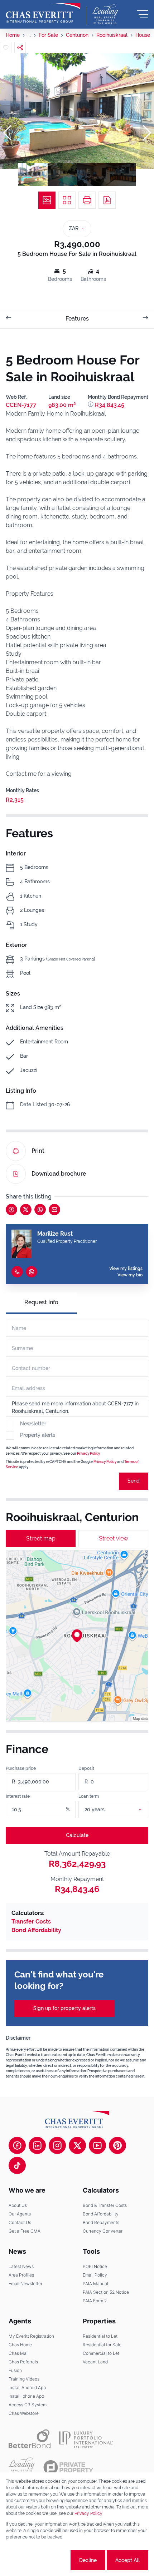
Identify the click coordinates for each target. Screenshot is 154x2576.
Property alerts (38, 1435)
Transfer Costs (31, 1922)
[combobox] (122, 1810)
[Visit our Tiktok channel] (17, 2165)
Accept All (127, 2560)
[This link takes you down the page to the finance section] (91, 405)
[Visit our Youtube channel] (97, 2145)
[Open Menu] (143, 14)
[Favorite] (6, 48)
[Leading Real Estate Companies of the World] (105, 14)
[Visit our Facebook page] (17, 2145)
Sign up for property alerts (64, 2008)
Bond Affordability (36, 1930)
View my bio (130, 1275)
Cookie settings (42, 2560)
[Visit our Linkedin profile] (37, 2145)
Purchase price (21, 1768)
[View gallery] (47, 200)
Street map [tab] (41, 1538)
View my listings (126, 1269)
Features (77, 319)
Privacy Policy (88, 1453)
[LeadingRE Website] (22, 2467)
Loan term (89, 1796)
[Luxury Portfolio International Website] (86, 2439)
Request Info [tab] (41, 1302)
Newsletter (33, 1424)
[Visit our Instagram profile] (57, 2145)
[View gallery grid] (67, 200)
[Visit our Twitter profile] (77, 2145)
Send (134, 1481)
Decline (88, 2560)
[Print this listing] (87, 200)
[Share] (20, 48)
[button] (7, 133)
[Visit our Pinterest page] (117, 2145)
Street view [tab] (114, 1538)
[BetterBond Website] (30, 2439)
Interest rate (18, 1796)
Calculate (77, 1835)
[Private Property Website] (68, 2467)
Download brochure (59, 1174)
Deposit (86, 1768)
